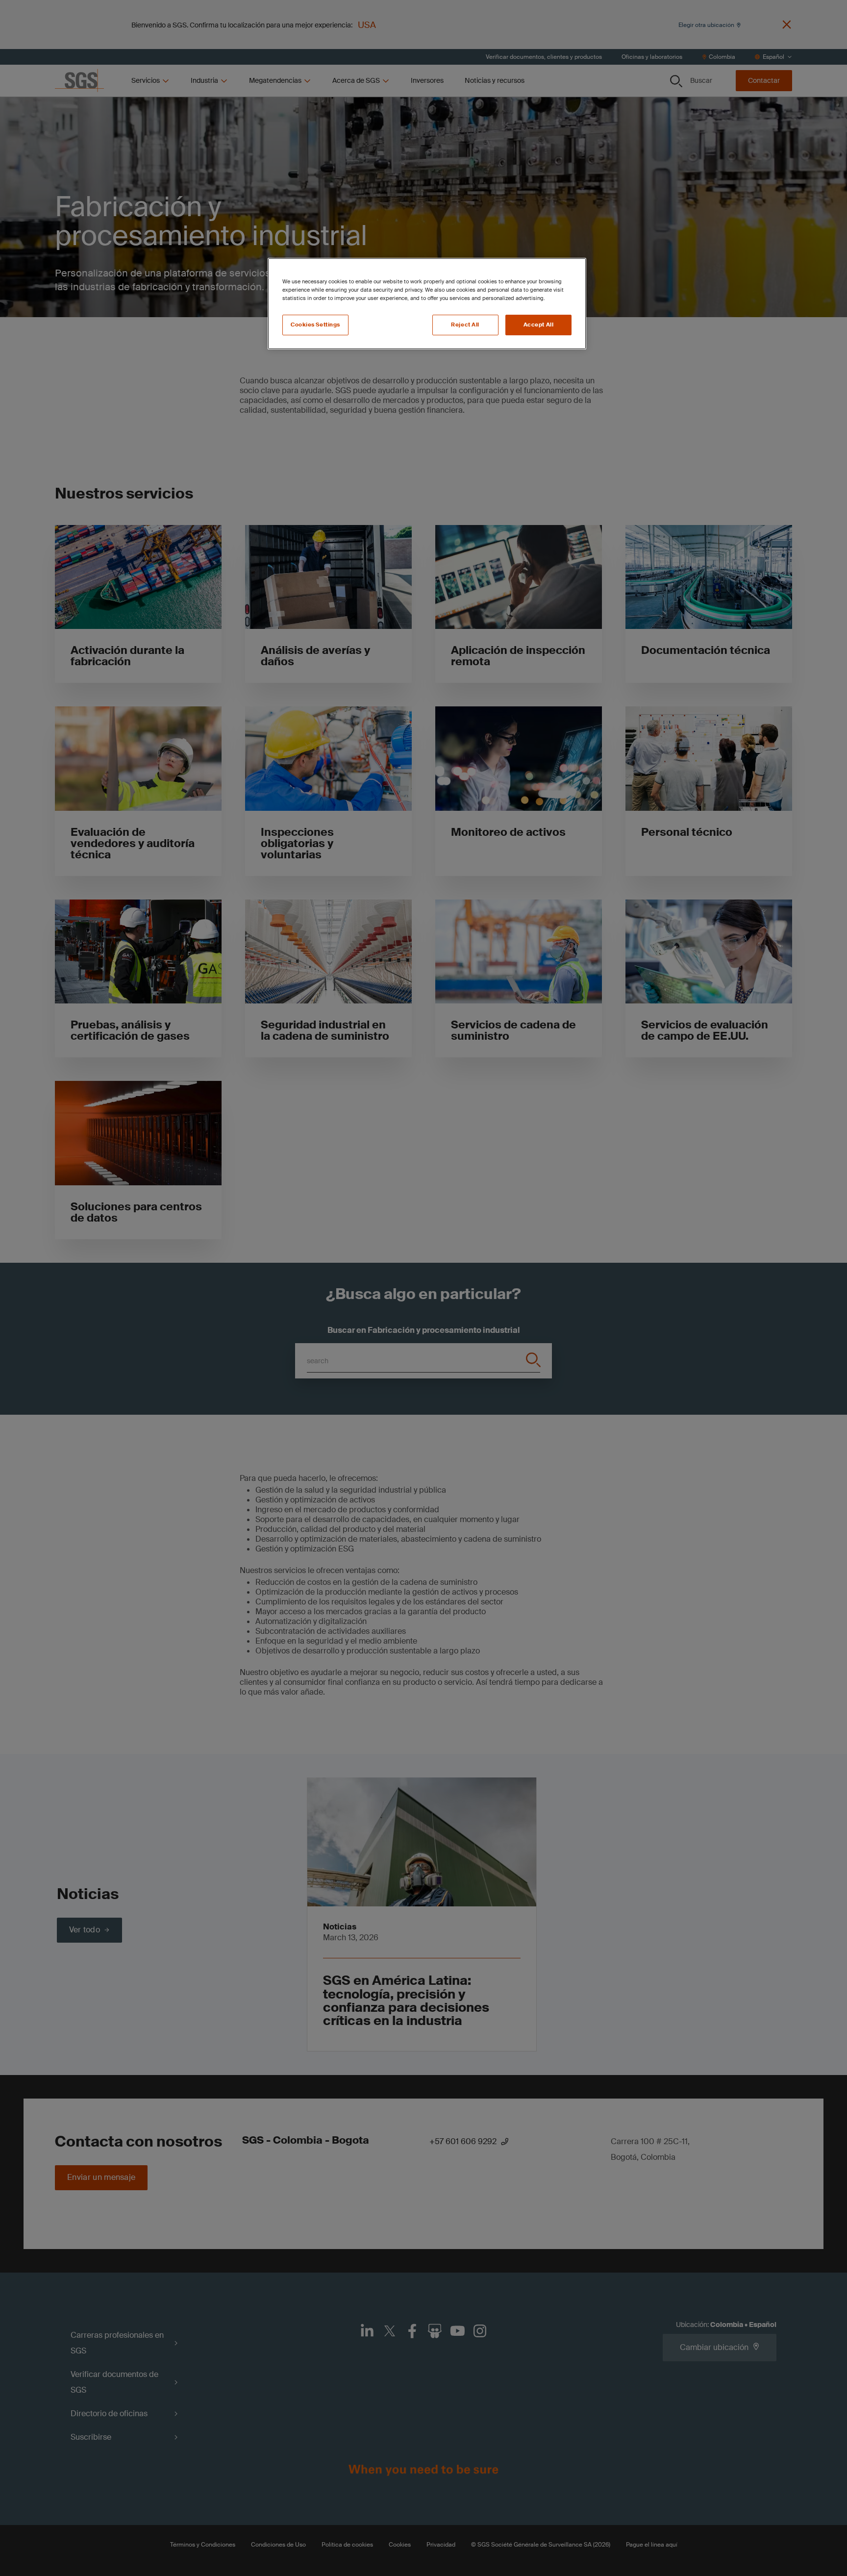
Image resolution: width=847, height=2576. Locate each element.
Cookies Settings (315, 325)
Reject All (465, 325)
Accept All (539, 325)
